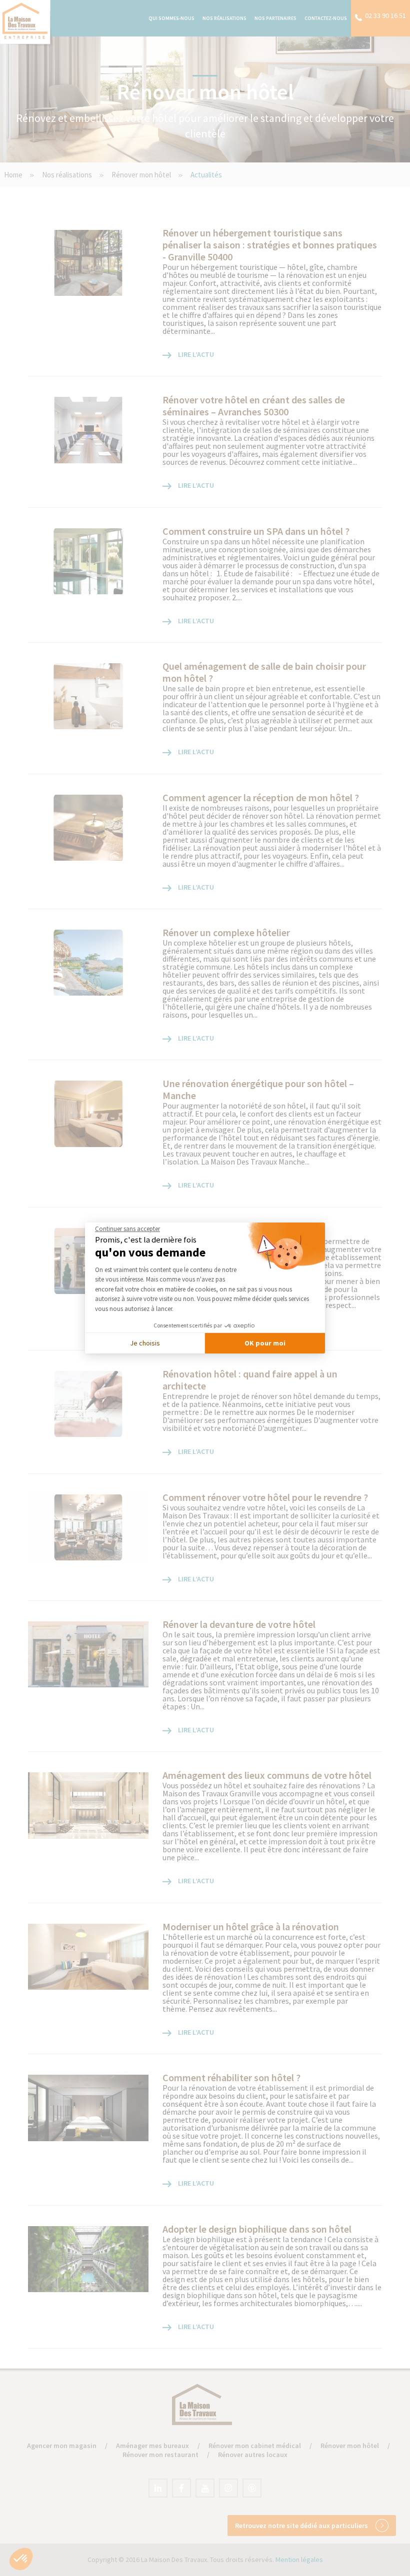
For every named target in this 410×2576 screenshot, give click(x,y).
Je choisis (145, 1343)
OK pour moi (265, 1343)
